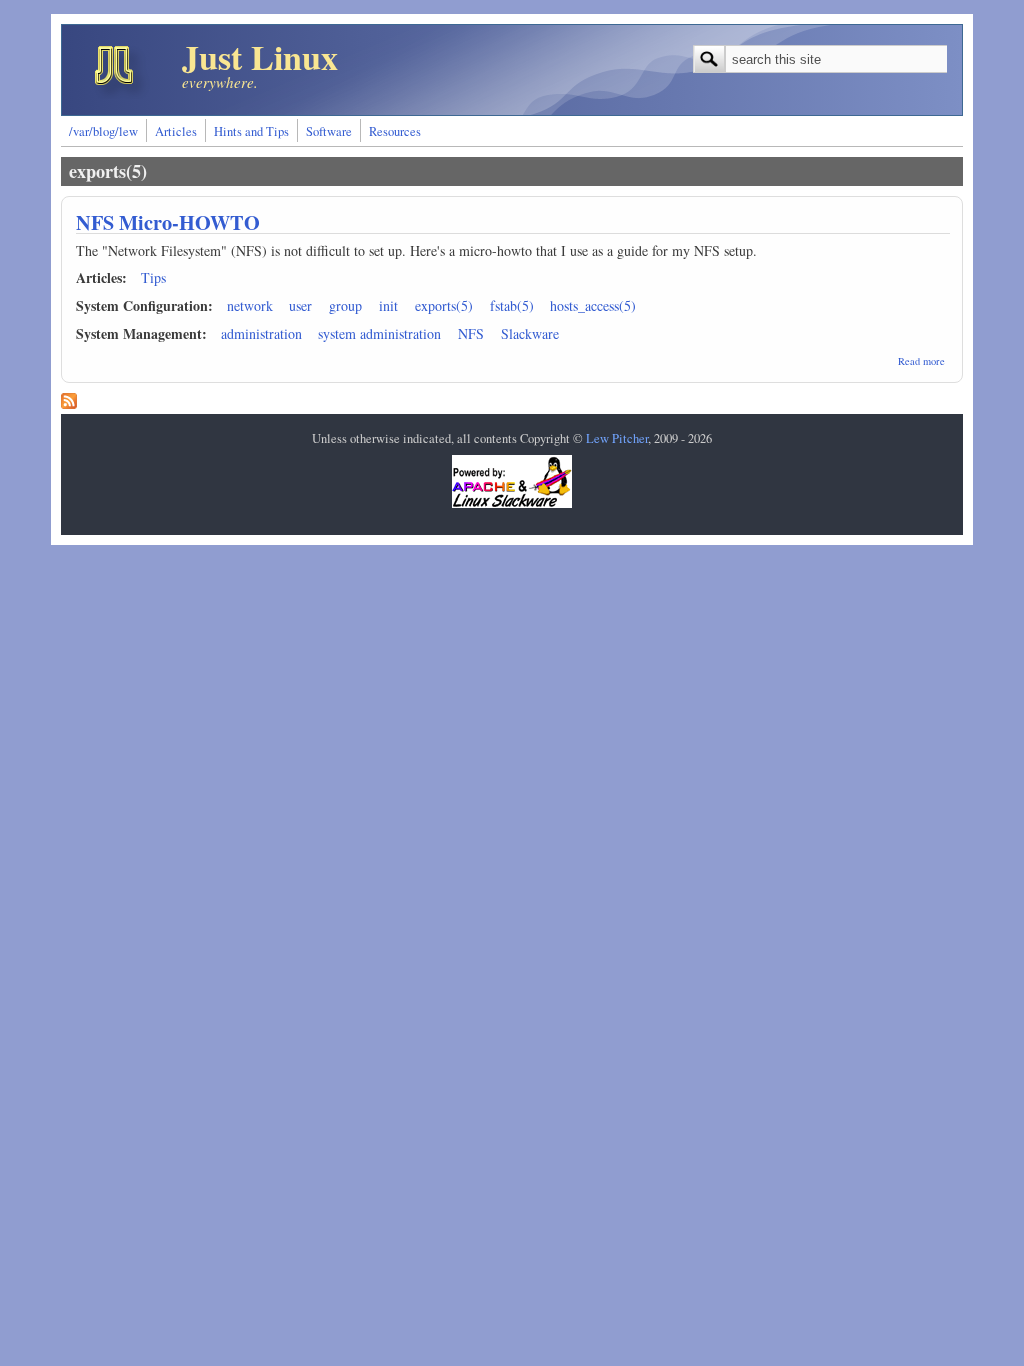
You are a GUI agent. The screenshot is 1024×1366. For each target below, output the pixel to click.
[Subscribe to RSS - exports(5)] (69, 403)
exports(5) (444, 305)
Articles (176, 131)
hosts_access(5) (593, 305)
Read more (921, 361)
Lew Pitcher (617, 438)
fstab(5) (512, 305)
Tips (153, 277)
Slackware (530, 333)
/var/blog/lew (103, 131)
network (250, 305)
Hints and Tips (251, 131)
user (300, 305)
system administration (379, 333)
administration (261, 333)
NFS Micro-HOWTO (168, 222)
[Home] (122, 99)
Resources (395, 131)
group (345, 305)
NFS (471, 333)
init (388, 305)
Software (329, 131)
